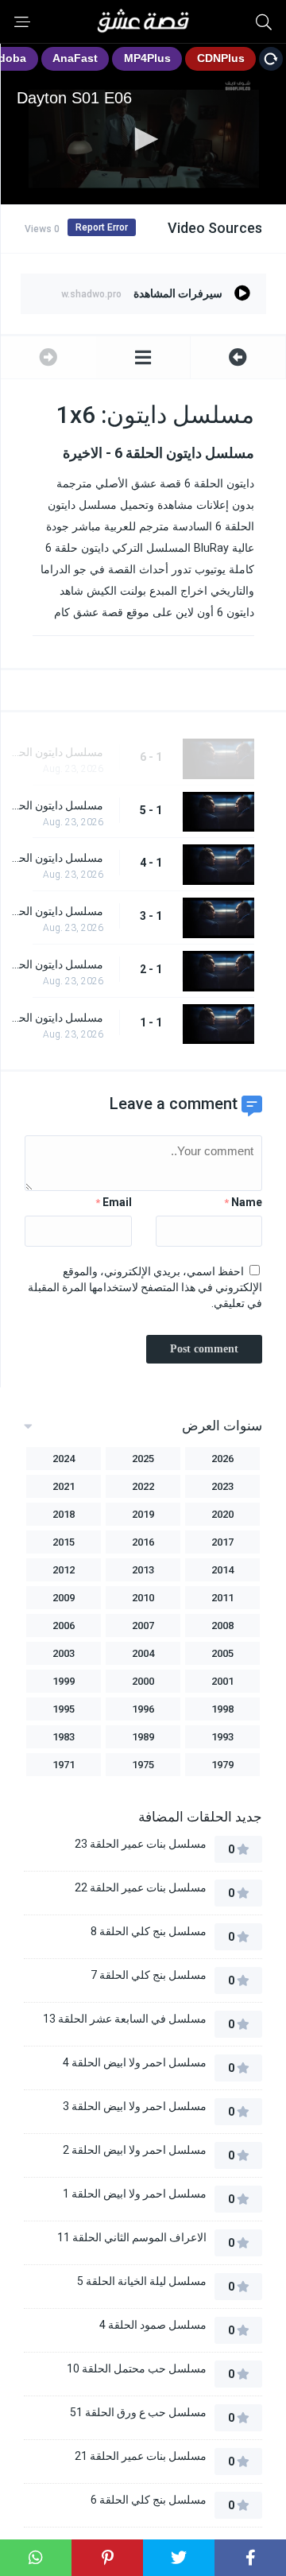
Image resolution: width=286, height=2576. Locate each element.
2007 (143, 1626)
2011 (222, 1598)
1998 (222, 1709)
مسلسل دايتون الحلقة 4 (56, 858)
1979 (222, 1765)
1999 (64, 1681)
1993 (222, 1737)
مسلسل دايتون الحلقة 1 (56, 1018)
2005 (222, 1653)
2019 (143, 1514)
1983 (64, 1737)
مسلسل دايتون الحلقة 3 (56, 911)
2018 (64, 1514)
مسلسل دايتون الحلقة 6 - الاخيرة (56, 752)
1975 (143, 1765)
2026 (222, 1459)
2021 (64, 1486)
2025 (143, 1459)
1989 (143, 1737)
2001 (222, 1681)
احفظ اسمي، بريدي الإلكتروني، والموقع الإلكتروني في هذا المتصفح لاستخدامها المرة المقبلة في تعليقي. (145, 1287)
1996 (143, 1709)
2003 (64, 1653)
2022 (143, 1486)
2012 (64, 1570)
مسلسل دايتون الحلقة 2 (56, 964)
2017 (222, 1542)
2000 (143, 1681)
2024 (64, 1459)
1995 (64, 1709)
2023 (222, 1486)
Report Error (102, 227)
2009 (64, 1598)
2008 (222, 1626)
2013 (143, 1570)
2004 (143, 1653)
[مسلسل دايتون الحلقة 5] (238, 357)
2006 (64, 1626)
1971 (64, 1765)
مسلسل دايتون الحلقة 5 (56, 805)
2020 (222, 1514)
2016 (143, 1542)
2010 (143, 1598)
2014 (222, 1570)
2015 (64, 1542)
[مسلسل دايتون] (143, 357)
